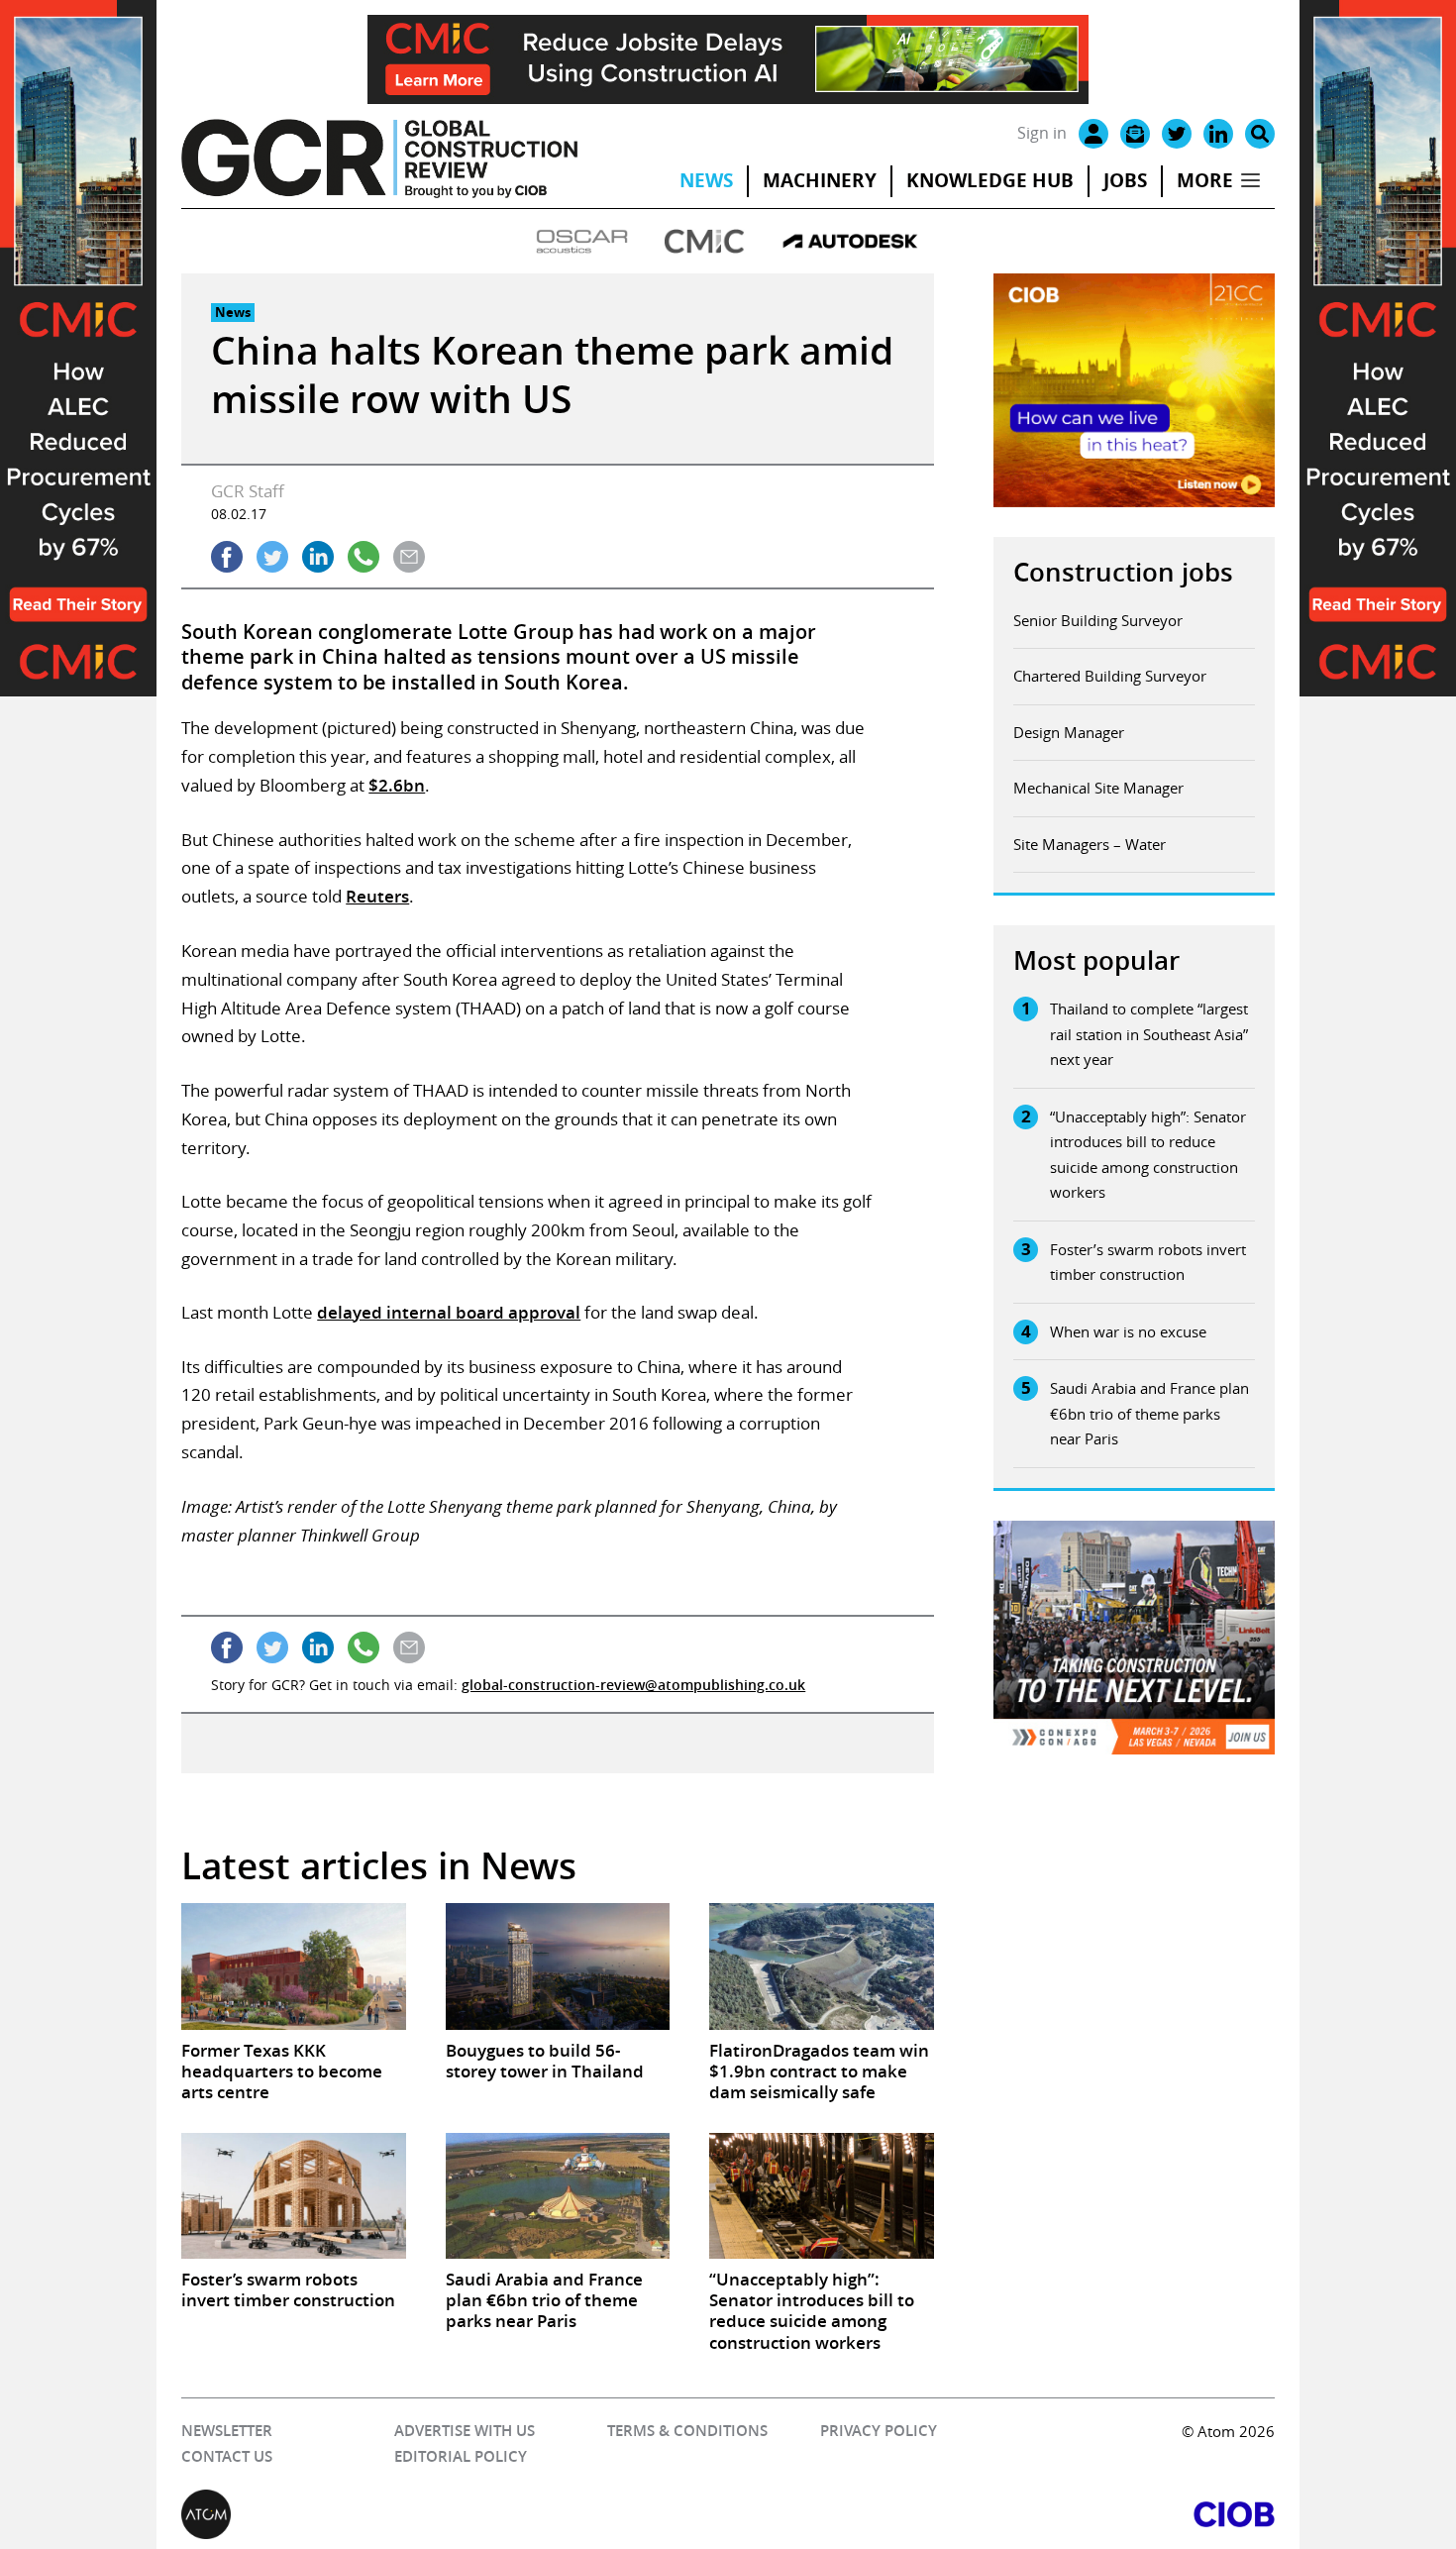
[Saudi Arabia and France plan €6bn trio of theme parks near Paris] (558, 2196)
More (1205, 180)
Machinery (820, 180)
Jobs (1125, 180)
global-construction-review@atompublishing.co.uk (633, 1685)
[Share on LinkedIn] (318, 557)
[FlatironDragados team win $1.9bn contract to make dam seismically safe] (821, 1966)
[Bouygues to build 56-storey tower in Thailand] (558, 1966)
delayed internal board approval (449, 1312)
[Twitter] (1177, 134)
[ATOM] (455, 2514)
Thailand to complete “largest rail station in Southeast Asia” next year (1149, 1034)
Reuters (377, 896)
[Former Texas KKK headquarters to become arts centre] (293, 1966)
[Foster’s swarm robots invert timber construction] (293, 2196)
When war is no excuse (1128, 1331)
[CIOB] (1001, 2514)
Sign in (1042, 133)
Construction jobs (1123, 572)
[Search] (1260, 134)
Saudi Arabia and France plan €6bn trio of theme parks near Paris (1149, 1413)
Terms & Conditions (687, 2431)
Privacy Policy (879, 2431)
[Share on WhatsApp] (364, 557)
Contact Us (227, 2456)
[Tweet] (272, 557)
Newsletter (227, 2431)
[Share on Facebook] (227, 557)
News (706, 180)
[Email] (1135, 134)
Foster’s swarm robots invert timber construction (1148, 1262)
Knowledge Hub (990, 180)
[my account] (1093, 134)
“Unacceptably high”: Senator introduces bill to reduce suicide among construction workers (1148, 1155)
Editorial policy (461, 2456)
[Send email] (409, 557)
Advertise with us (465, 2431)
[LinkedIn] (1218, 134)
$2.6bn (397, 785)
